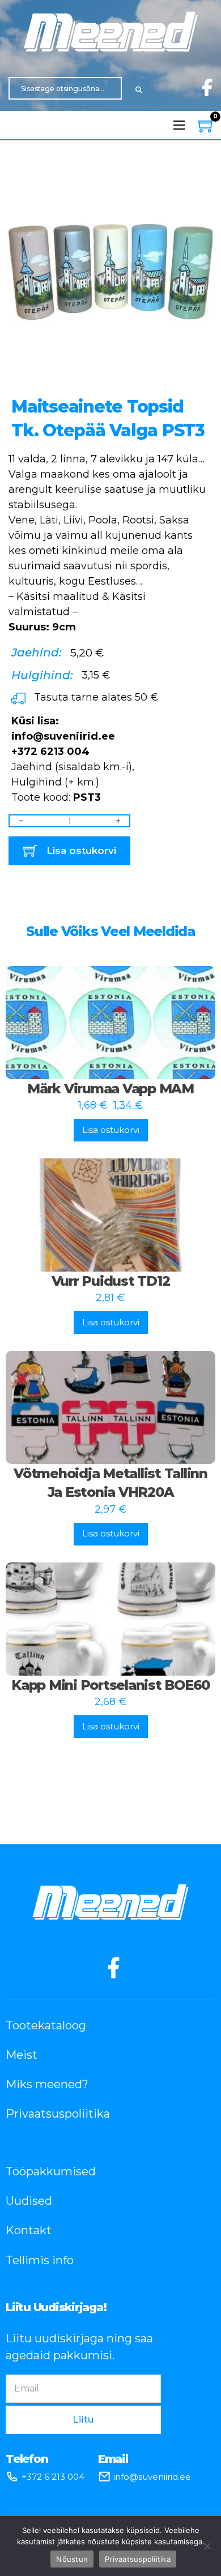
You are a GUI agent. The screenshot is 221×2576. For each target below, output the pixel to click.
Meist (22, 2055)
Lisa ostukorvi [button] (111, 1130)
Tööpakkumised (51, 2171)
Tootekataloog (46, 2025)
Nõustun (72, 2559)
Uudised (29, 2201)
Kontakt (29, 2230)
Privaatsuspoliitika (58, 2114)
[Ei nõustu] (207, 2546)
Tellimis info (40, 2260)
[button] (197, 190)
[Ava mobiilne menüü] (179, 125)
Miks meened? (47, 2084)
